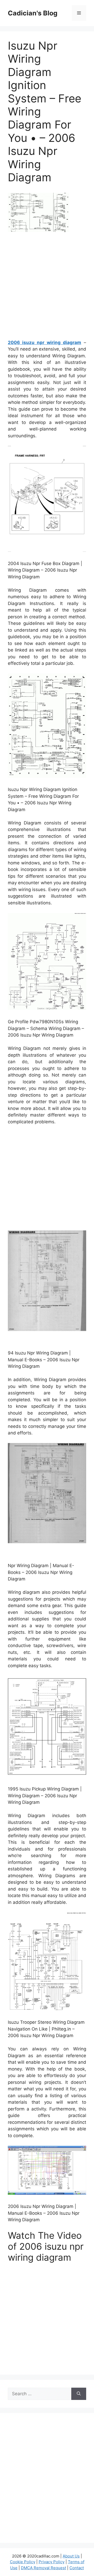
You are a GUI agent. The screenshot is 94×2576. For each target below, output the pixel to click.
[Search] (79, 2394)
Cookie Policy (23, 2562)
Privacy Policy (52, 2562)
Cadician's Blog (33, 13)
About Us (71, 2556)
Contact (77, 2568)
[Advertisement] (47, 288)
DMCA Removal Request (43, 2568)
